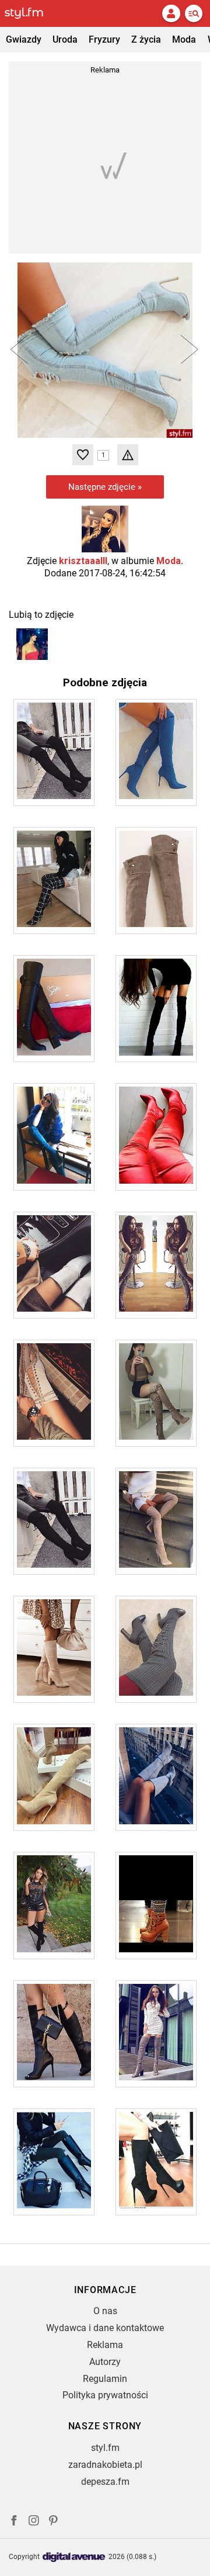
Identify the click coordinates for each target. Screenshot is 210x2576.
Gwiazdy (24, 39)
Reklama (105, 2345)
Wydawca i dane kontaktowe (105, 2328)
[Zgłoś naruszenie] (128, 455)
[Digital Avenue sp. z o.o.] (74, 2558)
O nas (105, 2311)
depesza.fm (105, 2482)
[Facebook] (14, 2522)
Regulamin (105, 2379)
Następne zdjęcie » (105, 487)
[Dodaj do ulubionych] (83, 455)
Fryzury (104, 39)
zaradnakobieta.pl (105, 2465)
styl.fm (105, 2448)
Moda (184, 39)
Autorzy (105, 2362)
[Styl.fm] (31, 13)
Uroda (65, 39)
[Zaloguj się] (171, 13)
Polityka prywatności (105, 2395)
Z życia (146, 39)
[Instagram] (34, 2522)
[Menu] (194, 13)
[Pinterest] (54, 2522)
